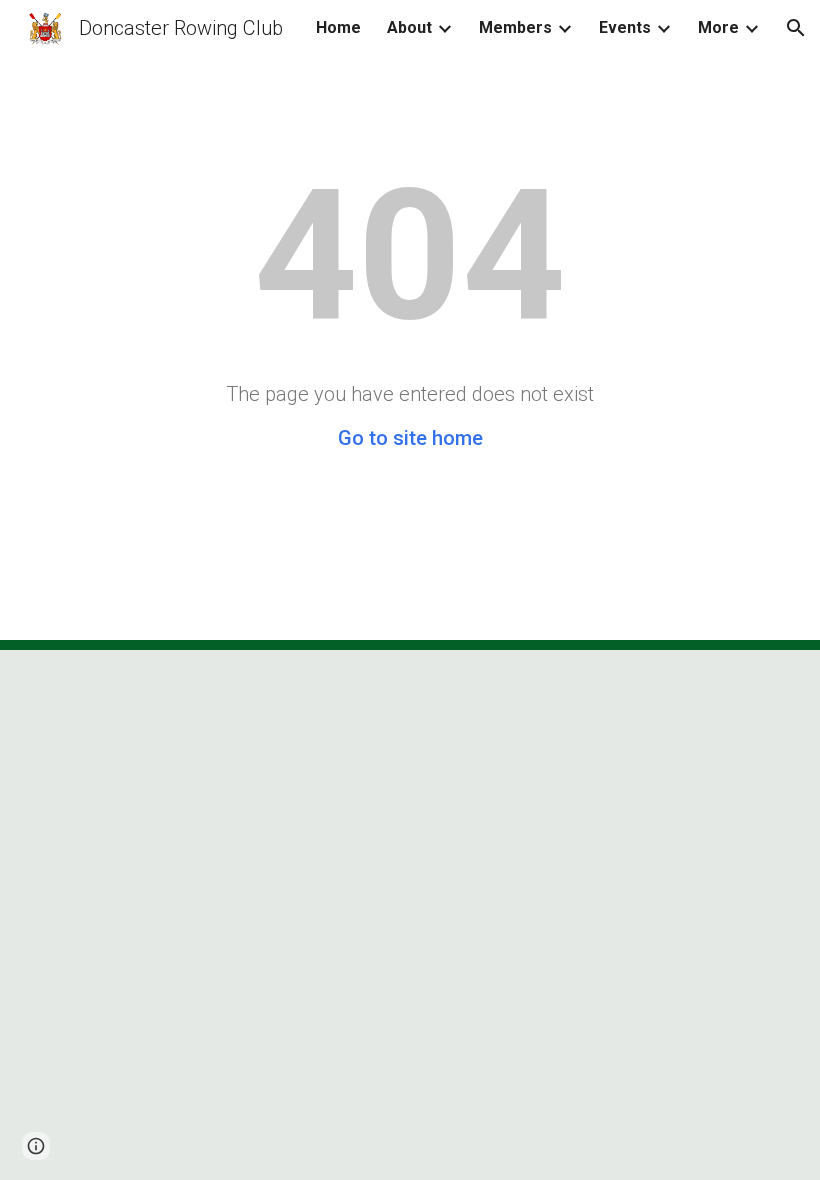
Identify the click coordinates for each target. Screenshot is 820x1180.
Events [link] (625, 27)
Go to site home (410, 438)
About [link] (409, 27)
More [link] (718, 27)
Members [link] (515, 27)
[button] (796, 28)
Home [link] (338, 27)
